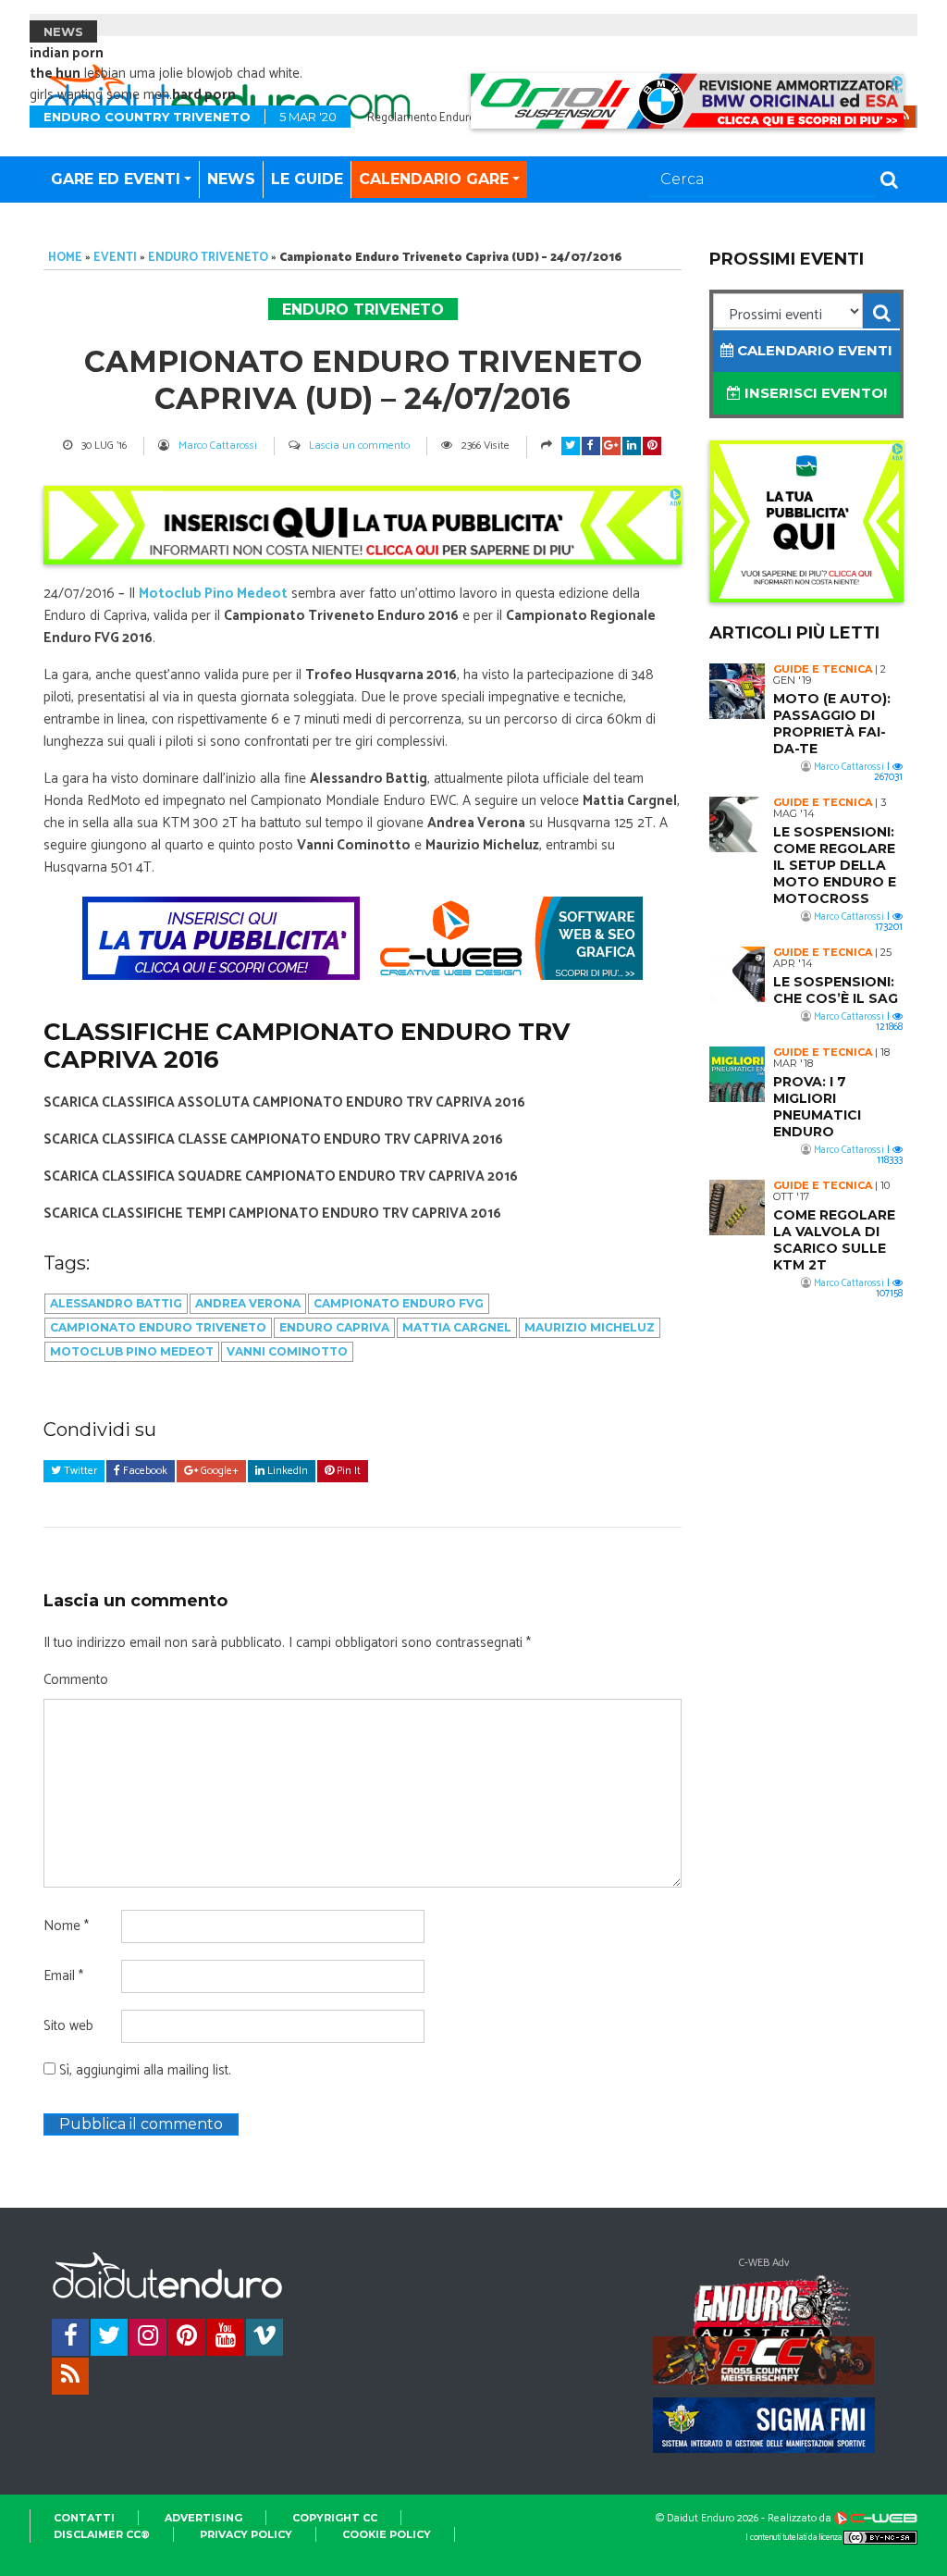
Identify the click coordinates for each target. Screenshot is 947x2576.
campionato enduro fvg (399, 1303)
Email (63, 1976)
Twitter (79, 1471)
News (231, 179)
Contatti (84, 2518)
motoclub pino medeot (132, 1351)
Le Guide (307, 179)
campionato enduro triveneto (158, 1327)
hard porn (204, 95)
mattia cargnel (457, 1327)
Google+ (218, 1471)
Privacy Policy (246, 2534)
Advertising (203, 2518)
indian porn (67, 53)
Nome (66, 1926)
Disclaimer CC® (102, 2534)
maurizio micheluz (590, 1327)
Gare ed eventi (116, 179)
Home (65, 258)
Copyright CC (335, 2518)
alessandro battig (116, 1303)
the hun (55, 74)
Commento (76, 1680)
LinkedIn (286, 1471)
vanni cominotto (287, 1351)
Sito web (68, 2026)
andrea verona (248, 1303)
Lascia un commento (359, 446)
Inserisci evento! (814, 393)
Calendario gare (434, 179)
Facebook (144, 1471)
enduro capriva (334, 1327)
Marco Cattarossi (218, 446)
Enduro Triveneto (208, 258)
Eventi (115, 258)
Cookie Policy (387, 2534)
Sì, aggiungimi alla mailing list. (143, 2071)
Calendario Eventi (813, 350)
